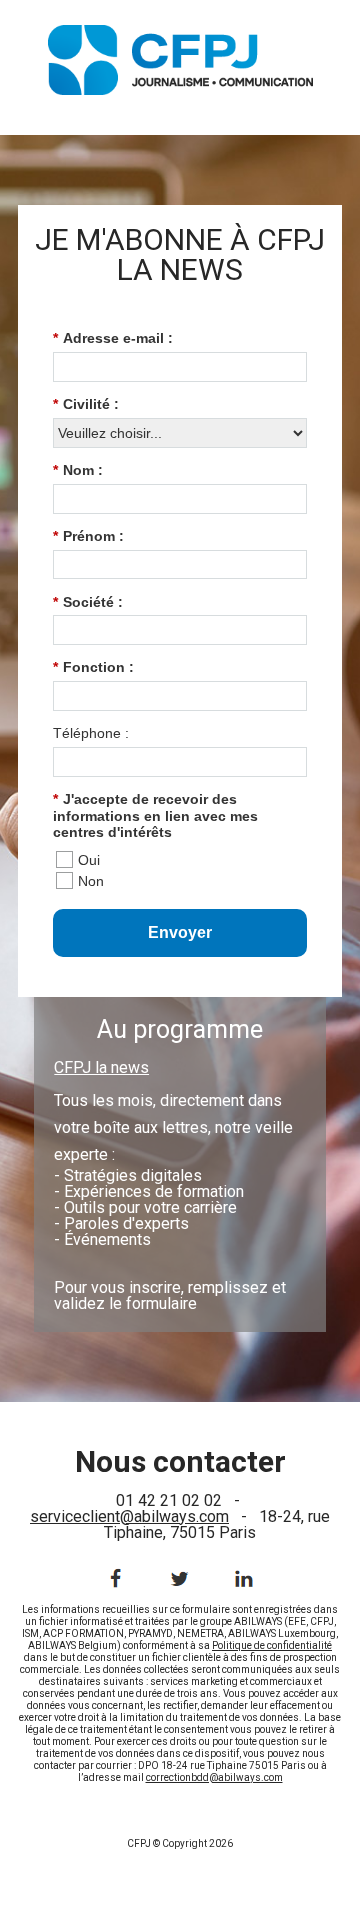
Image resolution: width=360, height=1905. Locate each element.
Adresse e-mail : (113, 338)
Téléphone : (91, 733)
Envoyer (180, 932)
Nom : (78, 470)
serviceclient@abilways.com (129, 1516)
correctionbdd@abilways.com (214, 1777)
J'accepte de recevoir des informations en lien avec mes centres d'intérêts (155, 816)
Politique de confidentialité (272, 1645)
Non (91, 881)
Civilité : (86, 404)
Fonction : (93, 667)
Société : (88, 602)
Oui (89, 860)
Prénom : (88, 536)
